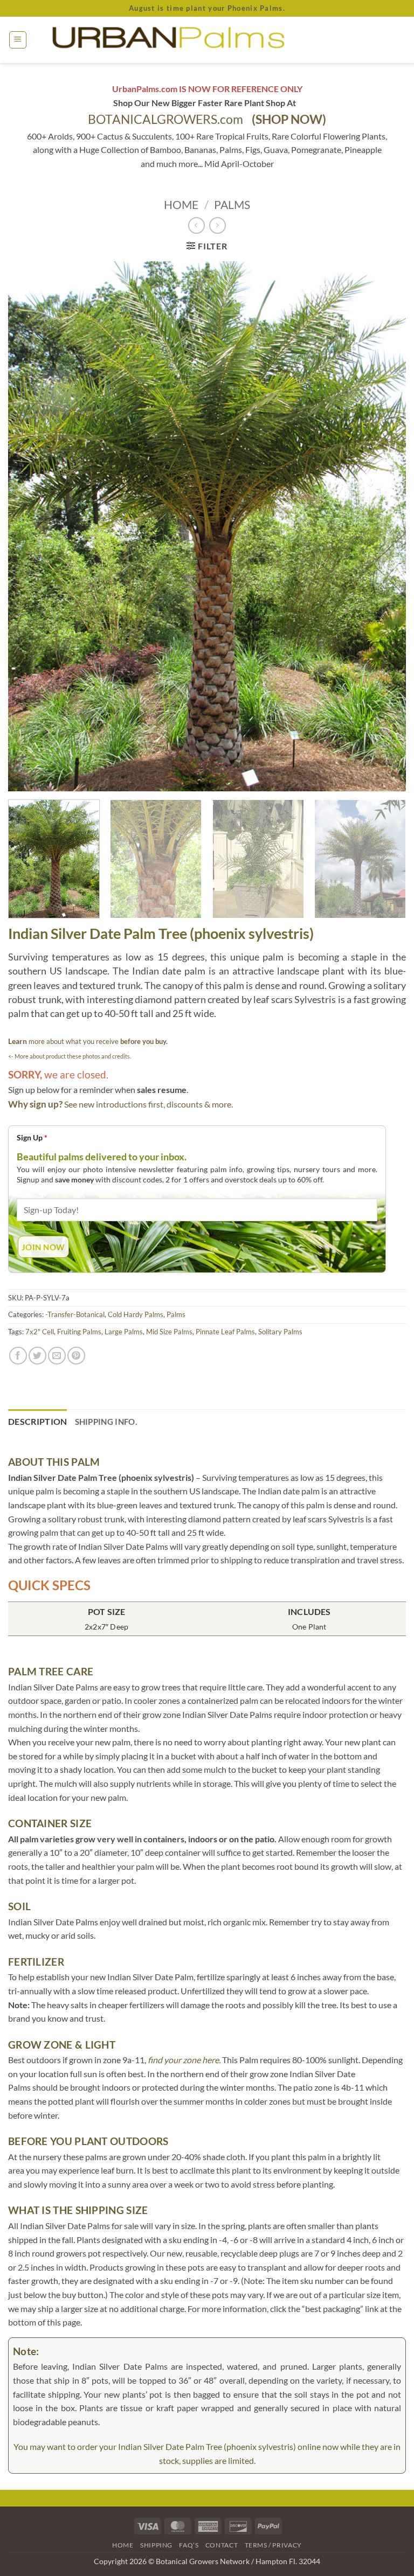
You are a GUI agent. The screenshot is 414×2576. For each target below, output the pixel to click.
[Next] (384, 527)
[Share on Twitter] (37, 1356)
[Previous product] (218, 225)
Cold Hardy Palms (136, 1314)
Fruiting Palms (79, 1332)
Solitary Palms (280, 1332)
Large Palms (124, 1332)
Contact (222, 2545)
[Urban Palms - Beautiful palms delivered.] (207, 40)
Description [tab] (38, 1421)
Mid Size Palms (169, 1332)
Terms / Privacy (273, 2545)
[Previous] (30, 527)
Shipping (156, 2545)
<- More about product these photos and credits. (70, 1056)
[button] (18, 40)
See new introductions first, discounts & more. (149, 1104)
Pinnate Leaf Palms (225, 1332)
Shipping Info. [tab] (106, 1422)
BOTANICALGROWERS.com (207, 119)
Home (181, 204)
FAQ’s (189, 2545)
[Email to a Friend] (57, 1356)
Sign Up (32, 1137)
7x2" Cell (40, 1332)
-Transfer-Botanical (75, 1314)
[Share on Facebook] (18, 1356)
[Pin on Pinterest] (76, 1356)
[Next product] (196, 225)
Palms (232, 204)
